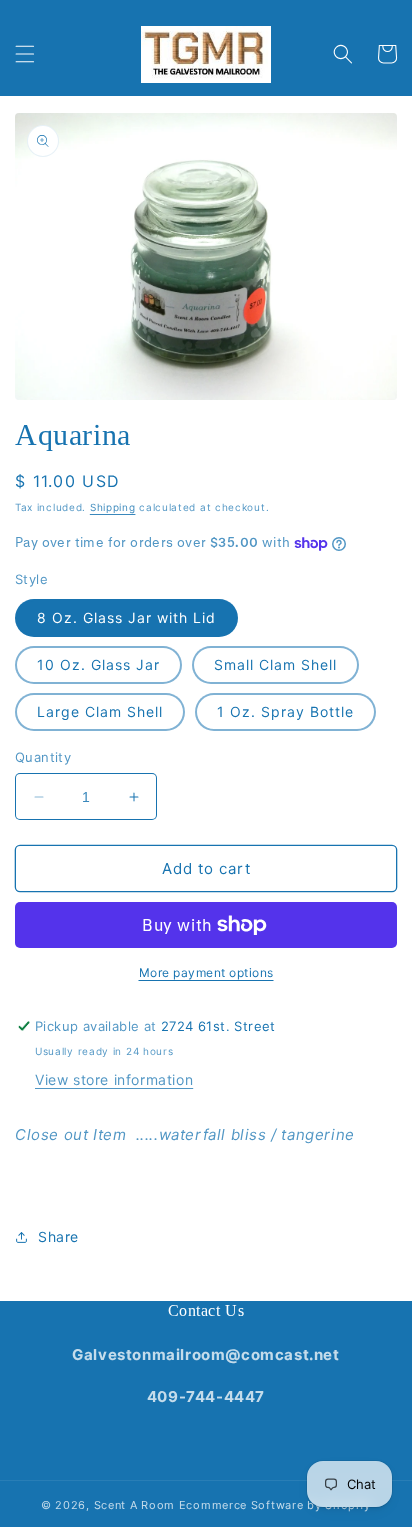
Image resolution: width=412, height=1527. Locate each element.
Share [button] (58, 1236)
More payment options (206, 972)
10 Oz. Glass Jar (98, 664)
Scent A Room (136, 1505)
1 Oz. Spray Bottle (285, 711)
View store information (114, 1079)
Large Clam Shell (100, 711)
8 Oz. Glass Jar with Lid (126, 617)
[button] (25, 54)
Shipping (113, 507)
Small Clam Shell (275, 664)
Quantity (43, 757)
